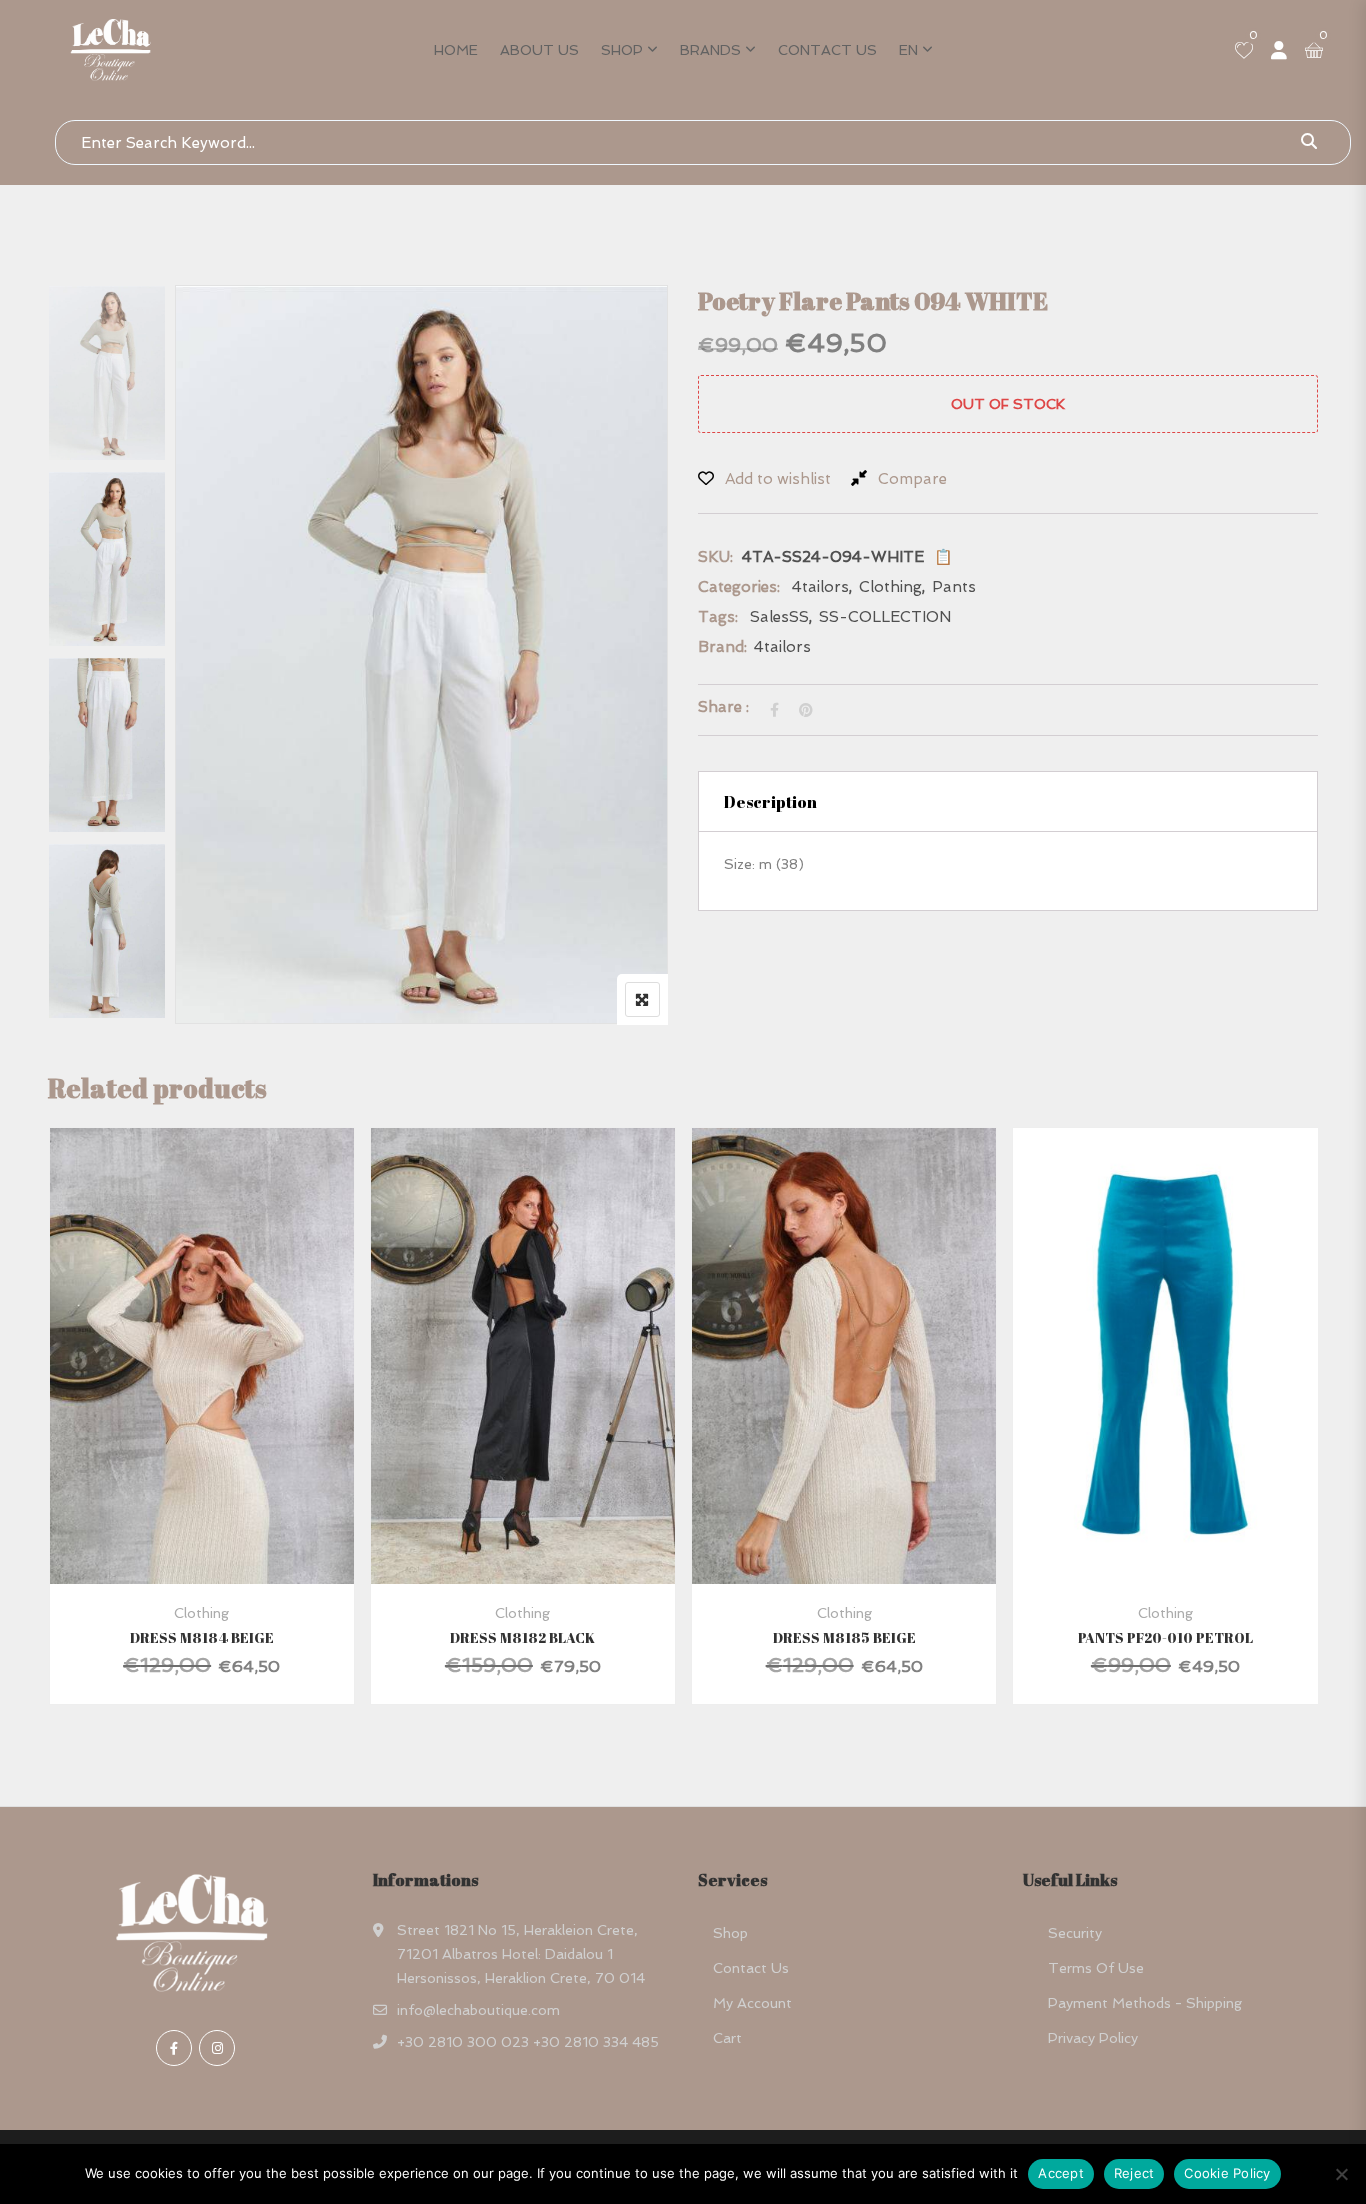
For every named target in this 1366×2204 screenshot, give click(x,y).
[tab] (1008, 801)
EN (908, 50)
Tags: (718, 617)
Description (770, 802)
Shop (622, 50)
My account (752, 2003)
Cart (727, 2038)
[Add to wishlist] (226, 1401)
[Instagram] (217, 2048)
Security (1075, 1933)
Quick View (201, 1535)
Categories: (739, 587)
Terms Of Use (1096, 1968)
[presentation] (62, 1435)
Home (456, 50)
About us (539, 50)
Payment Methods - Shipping (1145, 2003)
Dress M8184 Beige (202, 1637)
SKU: (715, 557)
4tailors (820, 587)
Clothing (890, 587)
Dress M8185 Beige (844, 1637)
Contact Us (827, 50)
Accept (1061, 2173)
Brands (710, 50)
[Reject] (1341, 2174)
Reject (1134, 2173)
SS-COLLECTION (885, 617)
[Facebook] (174, 2048)
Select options (173, 1401)
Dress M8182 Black (522, 1637)
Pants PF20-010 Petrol (1165, 1637)
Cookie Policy (1227, 2173)
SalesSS (779, 617)
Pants (954, 587)
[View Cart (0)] (1314, 52)
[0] (1244, 52)
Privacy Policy (1093, 2038)
